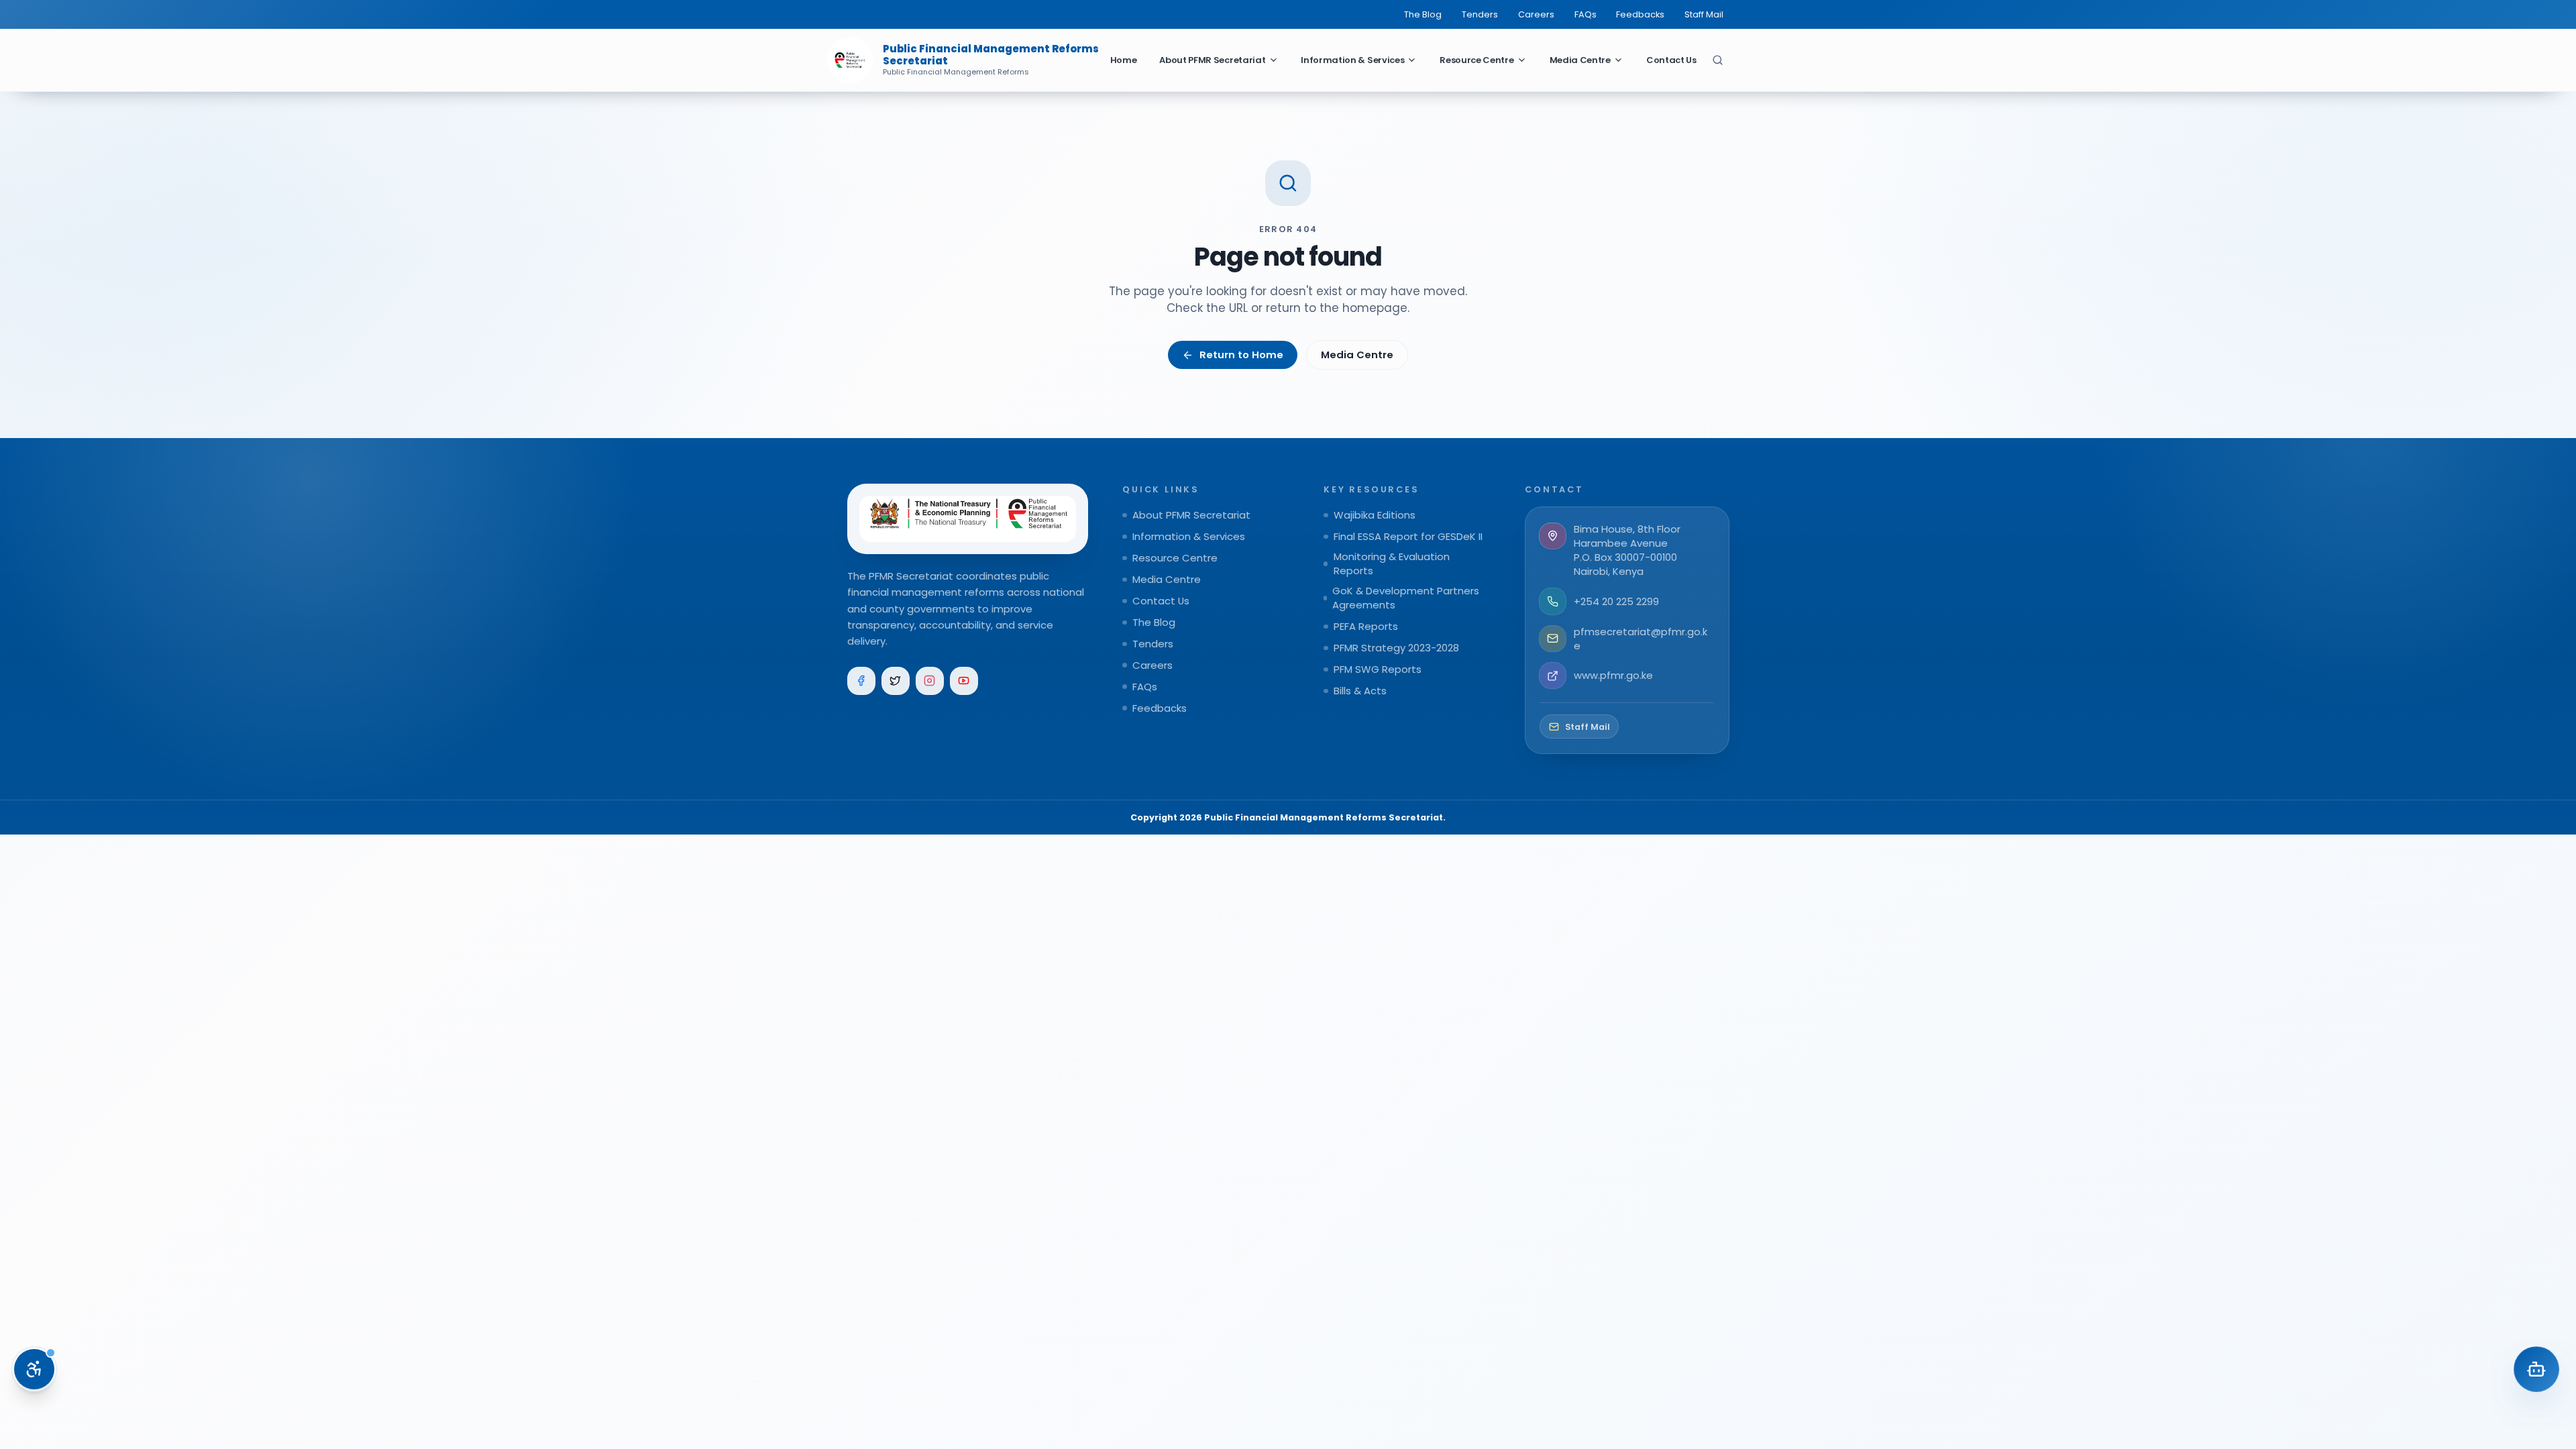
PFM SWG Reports (1378, 669)
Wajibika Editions (1375, 515)
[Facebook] (862, 681)
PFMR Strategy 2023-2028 (1396, 648)
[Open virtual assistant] (2536, 1369)
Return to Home (1241, 355)
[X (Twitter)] (896, 681)
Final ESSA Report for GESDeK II (1408, 536)
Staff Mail (1704, 14)
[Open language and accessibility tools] (34, 1369)
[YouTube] (964, 681)
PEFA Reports (1366, 626)
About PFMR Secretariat (1212, 60)
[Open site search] (1718, 60)
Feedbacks (1640, 14)
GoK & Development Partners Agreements (1406, 598)
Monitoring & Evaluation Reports (1392, 563)
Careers (1536, 14)
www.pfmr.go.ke (1613, 675)
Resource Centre (1477, 60)
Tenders (1480, 14)
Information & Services (1352, 60)
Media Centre (1580, 60)
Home (1124, 60)
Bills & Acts (1360, 691)
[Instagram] (930, 681)
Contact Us (1671, 60)
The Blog (1423, 14)
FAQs (1586, 14)
